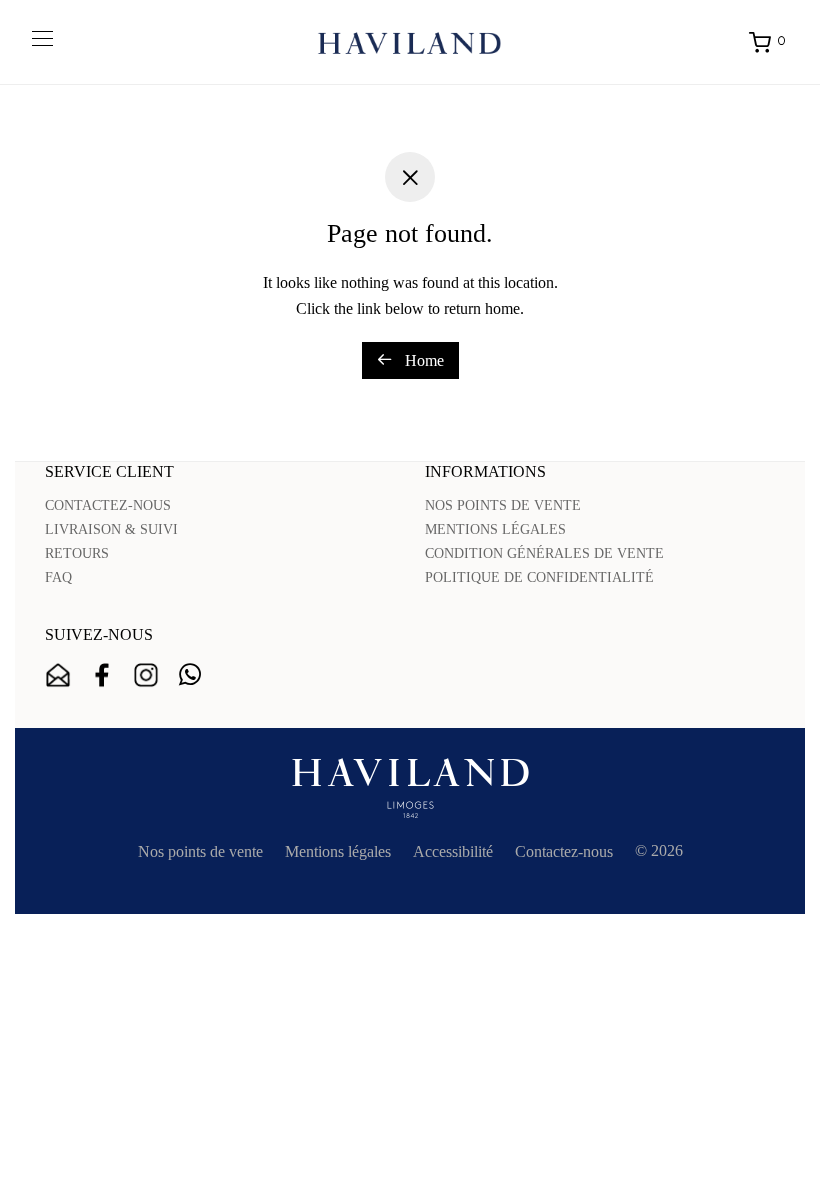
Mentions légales (338, 851)
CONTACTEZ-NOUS (108, 505)
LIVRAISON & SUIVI (111, 529)
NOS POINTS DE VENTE (503, 505)
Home (422, 360)
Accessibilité (453, 851)
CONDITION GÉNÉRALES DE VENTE (544, 553)
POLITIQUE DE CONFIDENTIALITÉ (539, 577)
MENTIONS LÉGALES (495, 529)
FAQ (58, 577)
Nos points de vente (200, 851)
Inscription (58, 675)
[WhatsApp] (190, 675)
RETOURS (77, 553)
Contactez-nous (564, 851)
